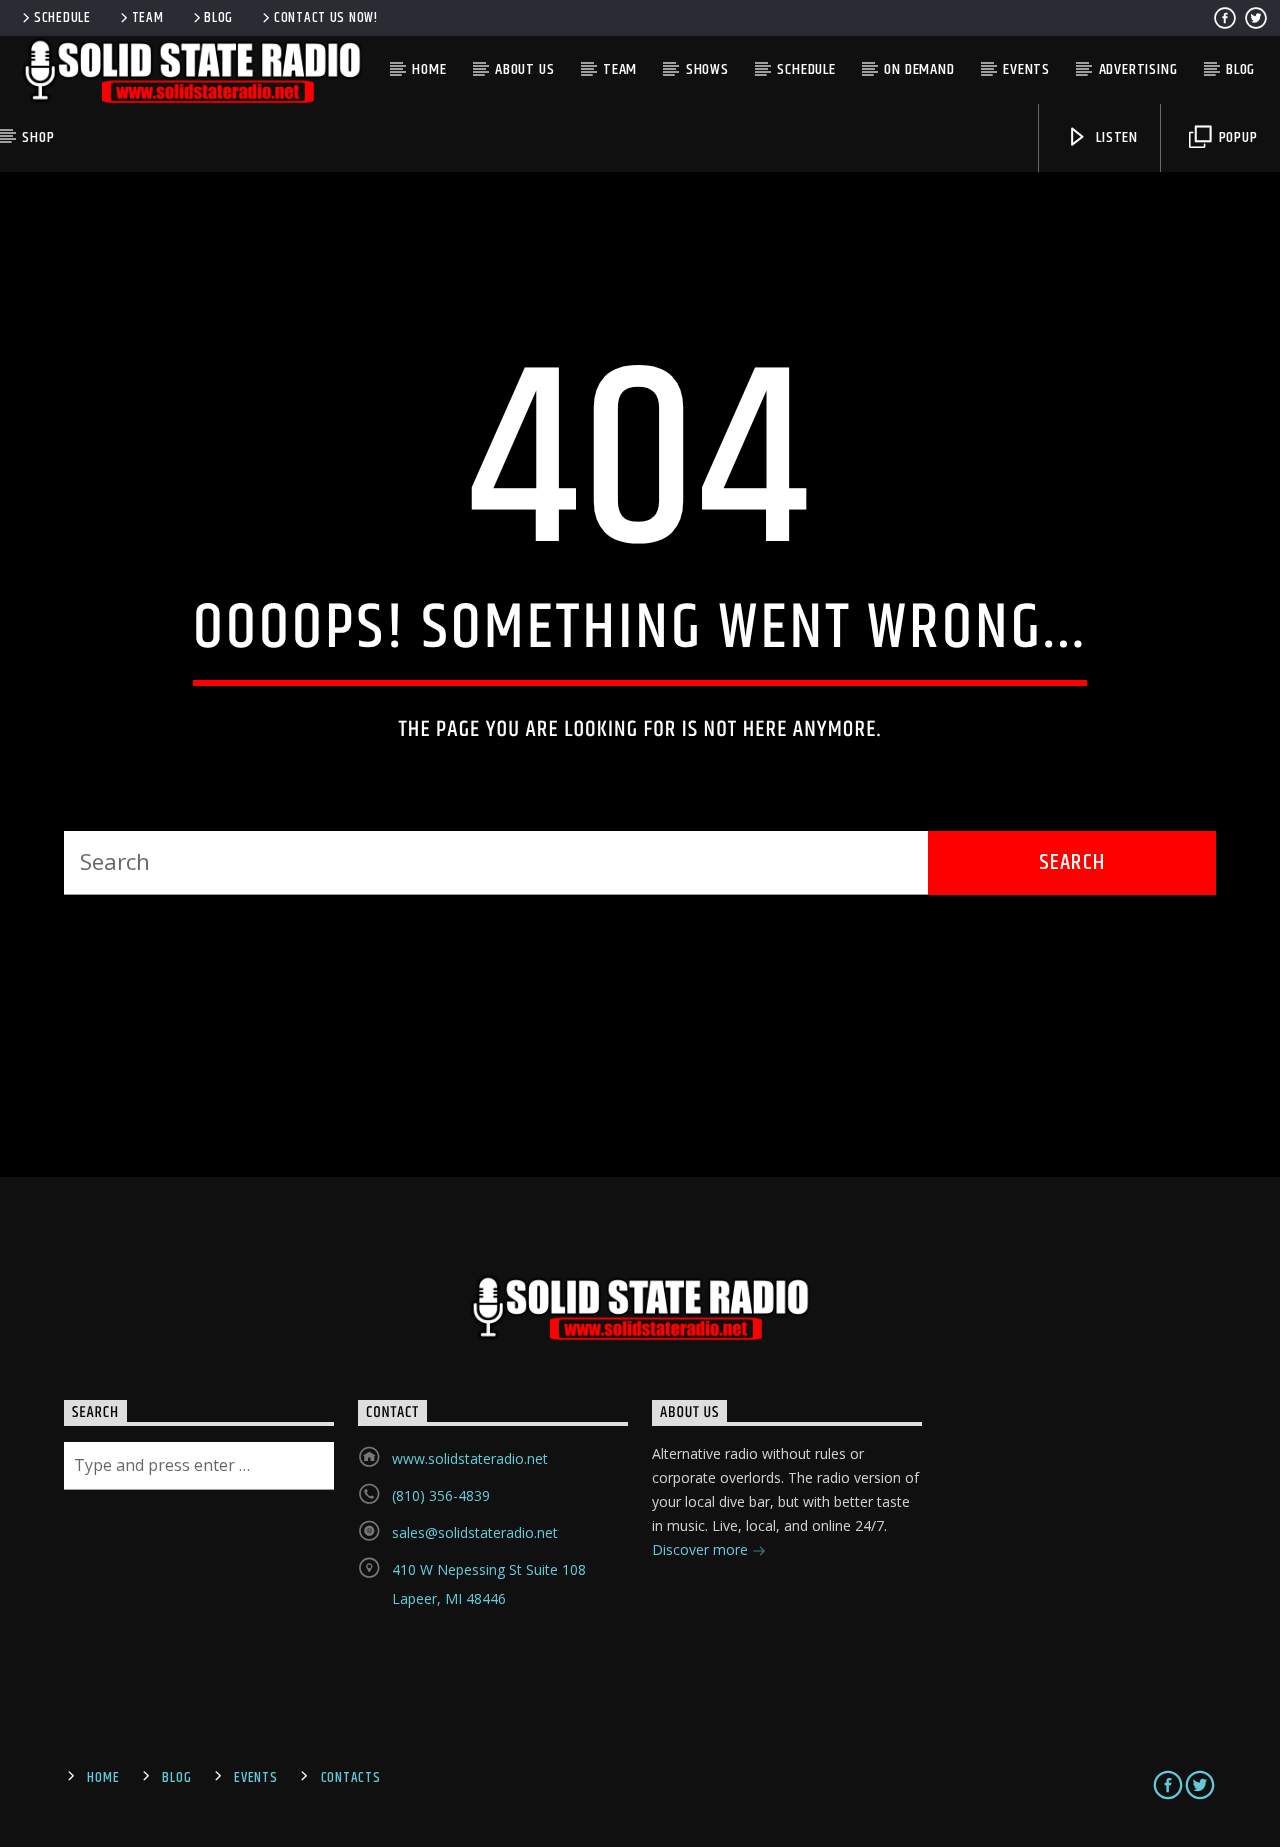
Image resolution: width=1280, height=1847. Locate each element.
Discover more (702, 1549)
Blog (218, 18)
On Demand (919, 69)
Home (429, 69)
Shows (707, 69)
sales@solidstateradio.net (475, 1532)
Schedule (62, 18)
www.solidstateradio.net (470, 1458)
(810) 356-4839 (441, 1495)
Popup (1236, 137)
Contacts (351, 1778)
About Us (524, 69)
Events (1026, 69)
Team (148, 18)
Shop (38, 137)
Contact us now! (326, 18)
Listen (1115, 137)
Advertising (1138, 69)
